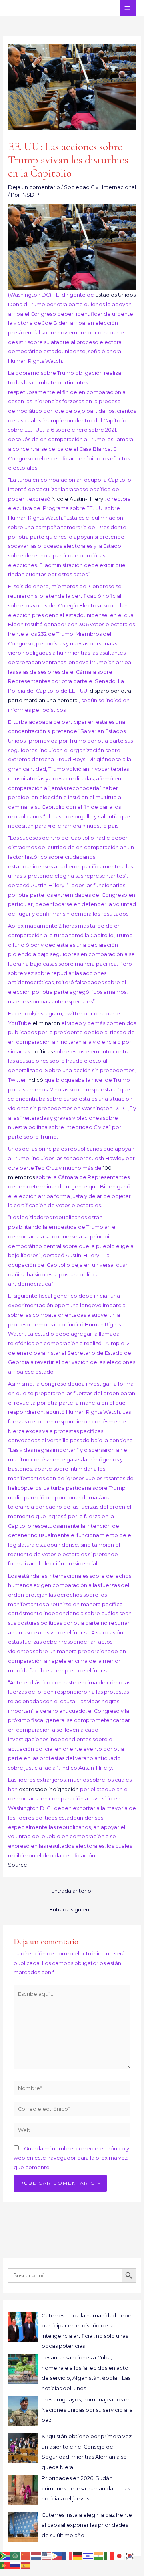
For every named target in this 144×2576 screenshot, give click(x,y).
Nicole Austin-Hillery (78, 499)
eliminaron (47, 1023)
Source (18, 1865)
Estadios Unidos (115, 295)
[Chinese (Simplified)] (26, 2556)
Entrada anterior (72, 1891)
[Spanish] (26, 2565)
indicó (36, 1080)
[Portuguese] (5, 2565)
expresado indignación (49, 1789)
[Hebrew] (88, 2556)
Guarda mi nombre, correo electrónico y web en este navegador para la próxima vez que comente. (71, 2158)
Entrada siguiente (72, 1910)
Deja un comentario (34, 187)
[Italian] (109, 2556)
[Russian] (16, 2565)
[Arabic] (16, 2556)
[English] (47, 2556)
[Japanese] (120, 2556)
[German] (78, 2556)
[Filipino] (57, 2556)
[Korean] (130, 2556)
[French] (68, 2556)
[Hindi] (99, 2556)
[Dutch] (36, 2556)
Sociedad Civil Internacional (100, 187)
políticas (43, 1052)
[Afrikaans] (5, 2556)
